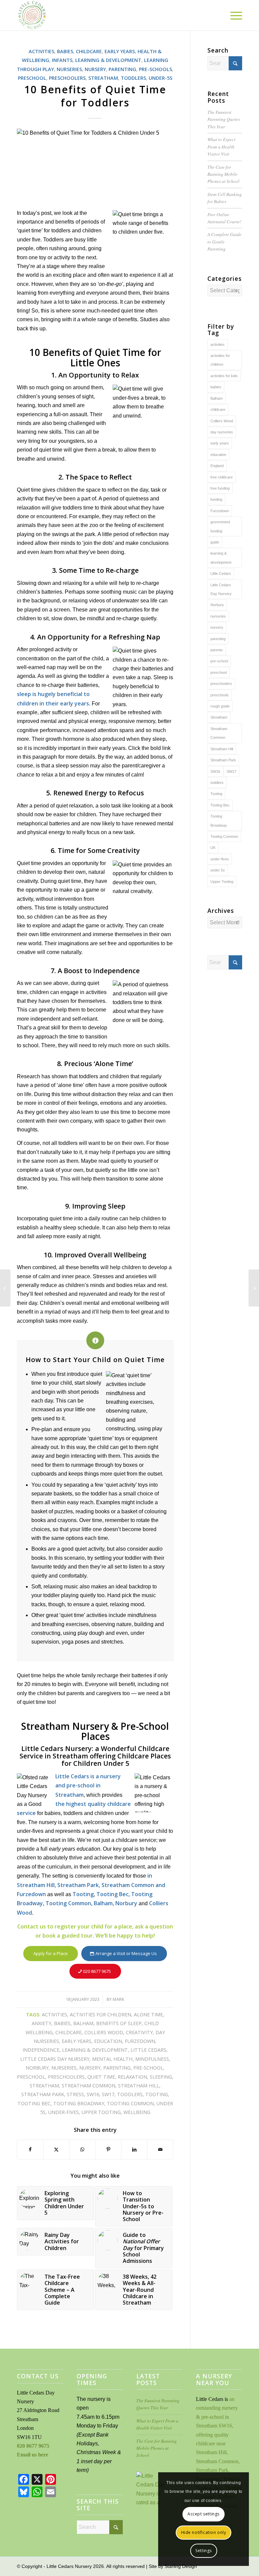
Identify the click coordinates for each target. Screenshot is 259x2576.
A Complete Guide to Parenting (224, 241)
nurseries (64, 2068)
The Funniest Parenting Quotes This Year (224, 119)
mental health (112, 2059)
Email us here (33, 2455)
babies (62, 2023)
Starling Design (181, 2566)
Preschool (32, 78)
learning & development (95, 2050)
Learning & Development (108, 60)
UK (213, 848)
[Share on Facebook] (30, 2149)
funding (216, 499)
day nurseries (222, 432)
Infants (62, 60)
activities (54, 2014)
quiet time (101, 2077)
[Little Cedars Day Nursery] (50, 15)
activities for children (100, 2014)
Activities (41, 51)
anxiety (41, 2023)
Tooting (83, 1894)
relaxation (132, 2077)
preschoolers (66, 2077)
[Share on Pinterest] (108, 2149)
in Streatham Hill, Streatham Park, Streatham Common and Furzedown (91, 1885)
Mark (119, 1999)
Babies (65, 51)
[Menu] (233, 15)
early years (77, 2041)
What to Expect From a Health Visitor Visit (221, 146)
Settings (204, 2551)
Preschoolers (67, 78)
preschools (220, 695)
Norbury (126, 1903)
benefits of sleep (119, 2023)
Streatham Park (43, 2094)
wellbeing (137, 2112)
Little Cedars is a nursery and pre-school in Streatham (88, 1786)
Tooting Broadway (79, 2103)
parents (217, 650)
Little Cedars (148, 2050)
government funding (220, 526)
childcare (68, 2032)
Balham (103, 1903)
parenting (117, 2068)
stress (75, 2094)
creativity (139, 2032)
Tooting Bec (34, 2103)
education (108, 2041)
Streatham (103, 78)
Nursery (95, 69)
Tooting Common (68, 1903)
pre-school (148, 2068)
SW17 (108, 2094)
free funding (220, 488)
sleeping (161, 2077)
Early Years (120, 51)
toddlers (130, 2094)
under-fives (64, 2112)
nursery (90, 2068)
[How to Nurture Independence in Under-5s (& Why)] (5, 1288)
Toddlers (133, 78)
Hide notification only (204, 2532)
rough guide (220, 706)
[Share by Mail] (160, 2149)
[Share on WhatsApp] (82, 2149)
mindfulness (152, 2059)
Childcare (89, 51)
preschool (31, 2077)
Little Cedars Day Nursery (55, 2059)
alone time (148, 2014)
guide (215, 542)
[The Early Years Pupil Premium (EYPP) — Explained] (254, 1288)
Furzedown (140, 2041)
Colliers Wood (104, 2032)
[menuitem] (233, 15)
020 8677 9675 (33, 2446)
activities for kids (224, 376)
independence (41, 2050)
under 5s (218, 870)
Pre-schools (155, 69)
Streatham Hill (139, 2086)
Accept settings (204, 2514)
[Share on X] (56, 2149)
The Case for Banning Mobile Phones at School (223, 174)
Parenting (122, 69)
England (217, 466)
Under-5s (161, 78)
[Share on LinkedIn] (134, 2149)
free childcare (222, 477)
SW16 (93, 2094)
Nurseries (69, 69)
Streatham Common (89, 2086)
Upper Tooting (101, 2112)
